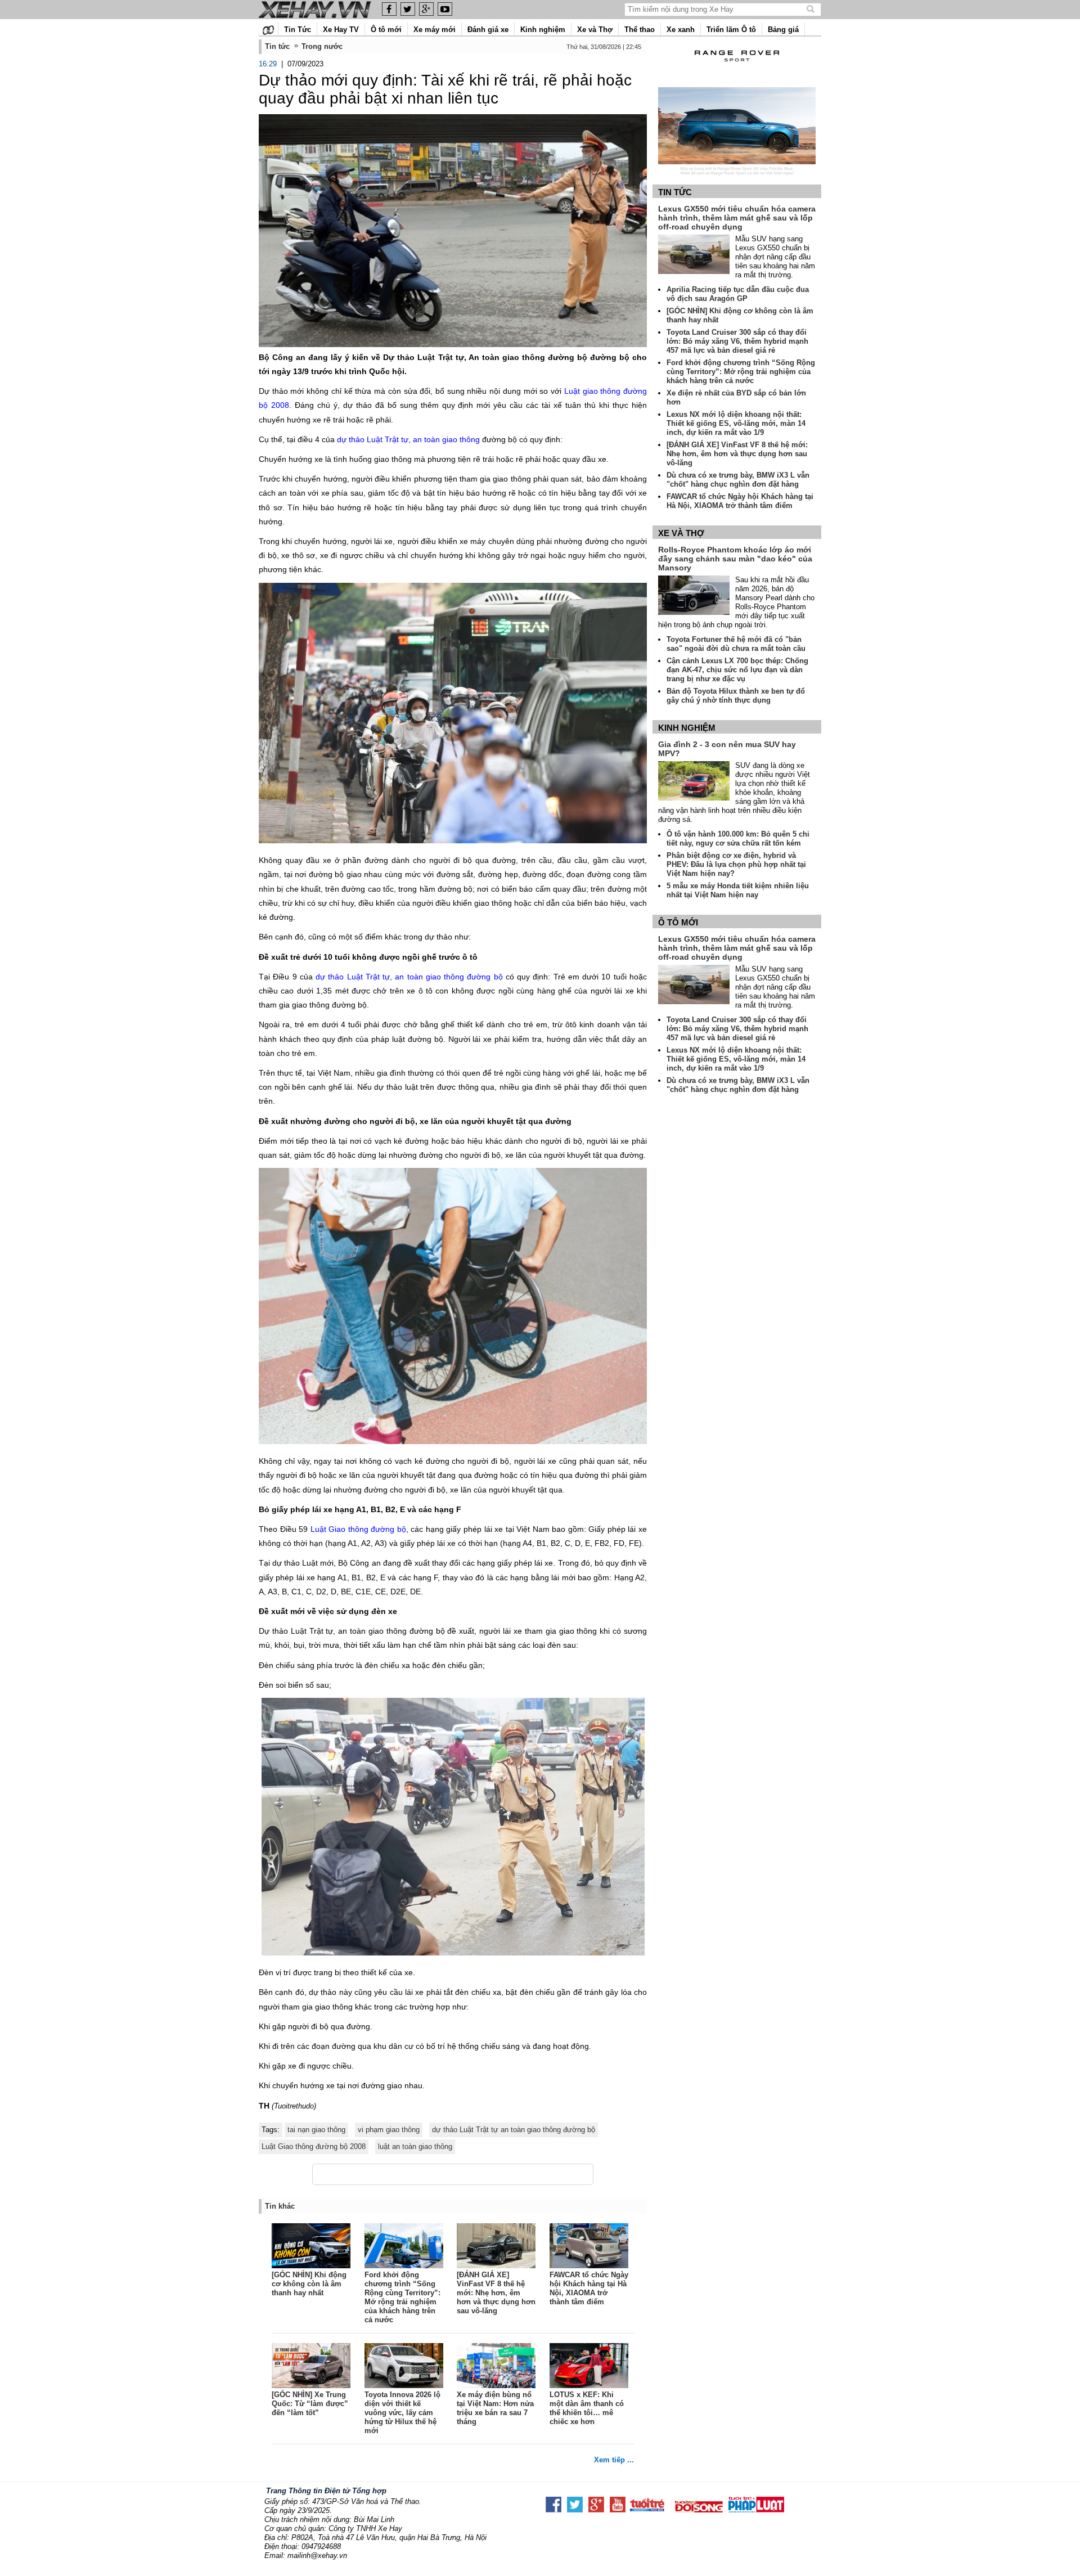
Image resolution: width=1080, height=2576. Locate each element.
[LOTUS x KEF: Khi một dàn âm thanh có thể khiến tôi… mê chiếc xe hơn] (589, 2367)
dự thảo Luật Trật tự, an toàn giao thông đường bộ (409, 977)
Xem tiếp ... (614, 2460)
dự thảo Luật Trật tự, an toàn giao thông (408, 439)
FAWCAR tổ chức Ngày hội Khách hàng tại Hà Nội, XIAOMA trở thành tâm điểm (589, 2288)
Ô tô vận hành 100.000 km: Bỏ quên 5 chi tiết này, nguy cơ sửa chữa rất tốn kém (738, 839)
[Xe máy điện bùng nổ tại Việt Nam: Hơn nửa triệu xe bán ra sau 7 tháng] (497, 2367)
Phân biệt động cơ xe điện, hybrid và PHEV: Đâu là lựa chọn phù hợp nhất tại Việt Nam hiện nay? (736, 864)
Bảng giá (783, 30)
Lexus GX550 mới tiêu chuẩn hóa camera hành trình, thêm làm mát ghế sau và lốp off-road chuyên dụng (737, 218)
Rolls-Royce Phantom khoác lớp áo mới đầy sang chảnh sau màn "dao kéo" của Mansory (735, 559)
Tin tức (675, 192)
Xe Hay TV (341, 30)
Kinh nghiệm (543, 30)
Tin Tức (298, 30)
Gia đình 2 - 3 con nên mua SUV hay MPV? (727, 749)
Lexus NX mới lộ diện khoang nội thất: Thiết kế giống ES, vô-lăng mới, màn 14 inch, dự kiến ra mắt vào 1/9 (736, 423)
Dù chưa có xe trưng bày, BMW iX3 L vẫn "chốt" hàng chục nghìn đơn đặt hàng (738, 480)
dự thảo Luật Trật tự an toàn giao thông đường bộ (514, 2130)
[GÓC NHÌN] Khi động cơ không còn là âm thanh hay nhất (309, 2284)
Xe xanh (681, 30)
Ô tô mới (386, 30)
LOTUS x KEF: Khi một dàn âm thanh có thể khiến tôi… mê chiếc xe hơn (587, 2408)
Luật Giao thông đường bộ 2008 (314, 2146)
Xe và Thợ (595, 30)
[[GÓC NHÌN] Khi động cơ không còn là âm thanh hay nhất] (312, 2247)
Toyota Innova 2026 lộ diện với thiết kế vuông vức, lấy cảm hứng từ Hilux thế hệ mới (402, 2413)
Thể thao (640, 30)
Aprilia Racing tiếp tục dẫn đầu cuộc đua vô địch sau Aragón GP (738, 294)
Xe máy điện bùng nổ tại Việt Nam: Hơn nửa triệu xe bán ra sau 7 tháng (495, 2408)
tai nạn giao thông (316, 2130)
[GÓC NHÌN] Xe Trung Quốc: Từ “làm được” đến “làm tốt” (310, 2404)
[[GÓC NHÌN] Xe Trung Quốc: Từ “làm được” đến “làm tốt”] (312, 2367)
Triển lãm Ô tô (731, 30)
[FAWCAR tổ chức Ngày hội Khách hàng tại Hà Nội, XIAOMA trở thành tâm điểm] (589, 2247)
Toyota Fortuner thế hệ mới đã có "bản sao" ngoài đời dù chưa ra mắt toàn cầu (736, 644)
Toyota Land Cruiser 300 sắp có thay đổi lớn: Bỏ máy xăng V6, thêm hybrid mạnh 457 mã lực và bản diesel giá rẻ (737, 341)
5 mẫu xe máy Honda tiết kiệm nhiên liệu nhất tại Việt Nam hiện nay (738, 890)
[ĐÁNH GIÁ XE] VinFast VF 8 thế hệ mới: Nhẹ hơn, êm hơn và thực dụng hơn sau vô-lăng (496, 2293)
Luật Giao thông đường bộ (358, 1529)
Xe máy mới (435, 30)
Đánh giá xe (488, 30)
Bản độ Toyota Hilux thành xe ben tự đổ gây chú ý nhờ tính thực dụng (736, 696)
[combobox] (716, 9)
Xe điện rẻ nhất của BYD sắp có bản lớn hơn (736, 397)
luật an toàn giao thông (415, 2146)
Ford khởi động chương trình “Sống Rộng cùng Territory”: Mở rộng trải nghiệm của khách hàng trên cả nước (402, 2297)
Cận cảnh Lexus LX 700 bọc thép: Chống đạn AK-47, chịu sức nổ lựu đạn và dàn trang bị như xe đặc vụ (737, 670)
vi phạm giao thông (389, 2130)
